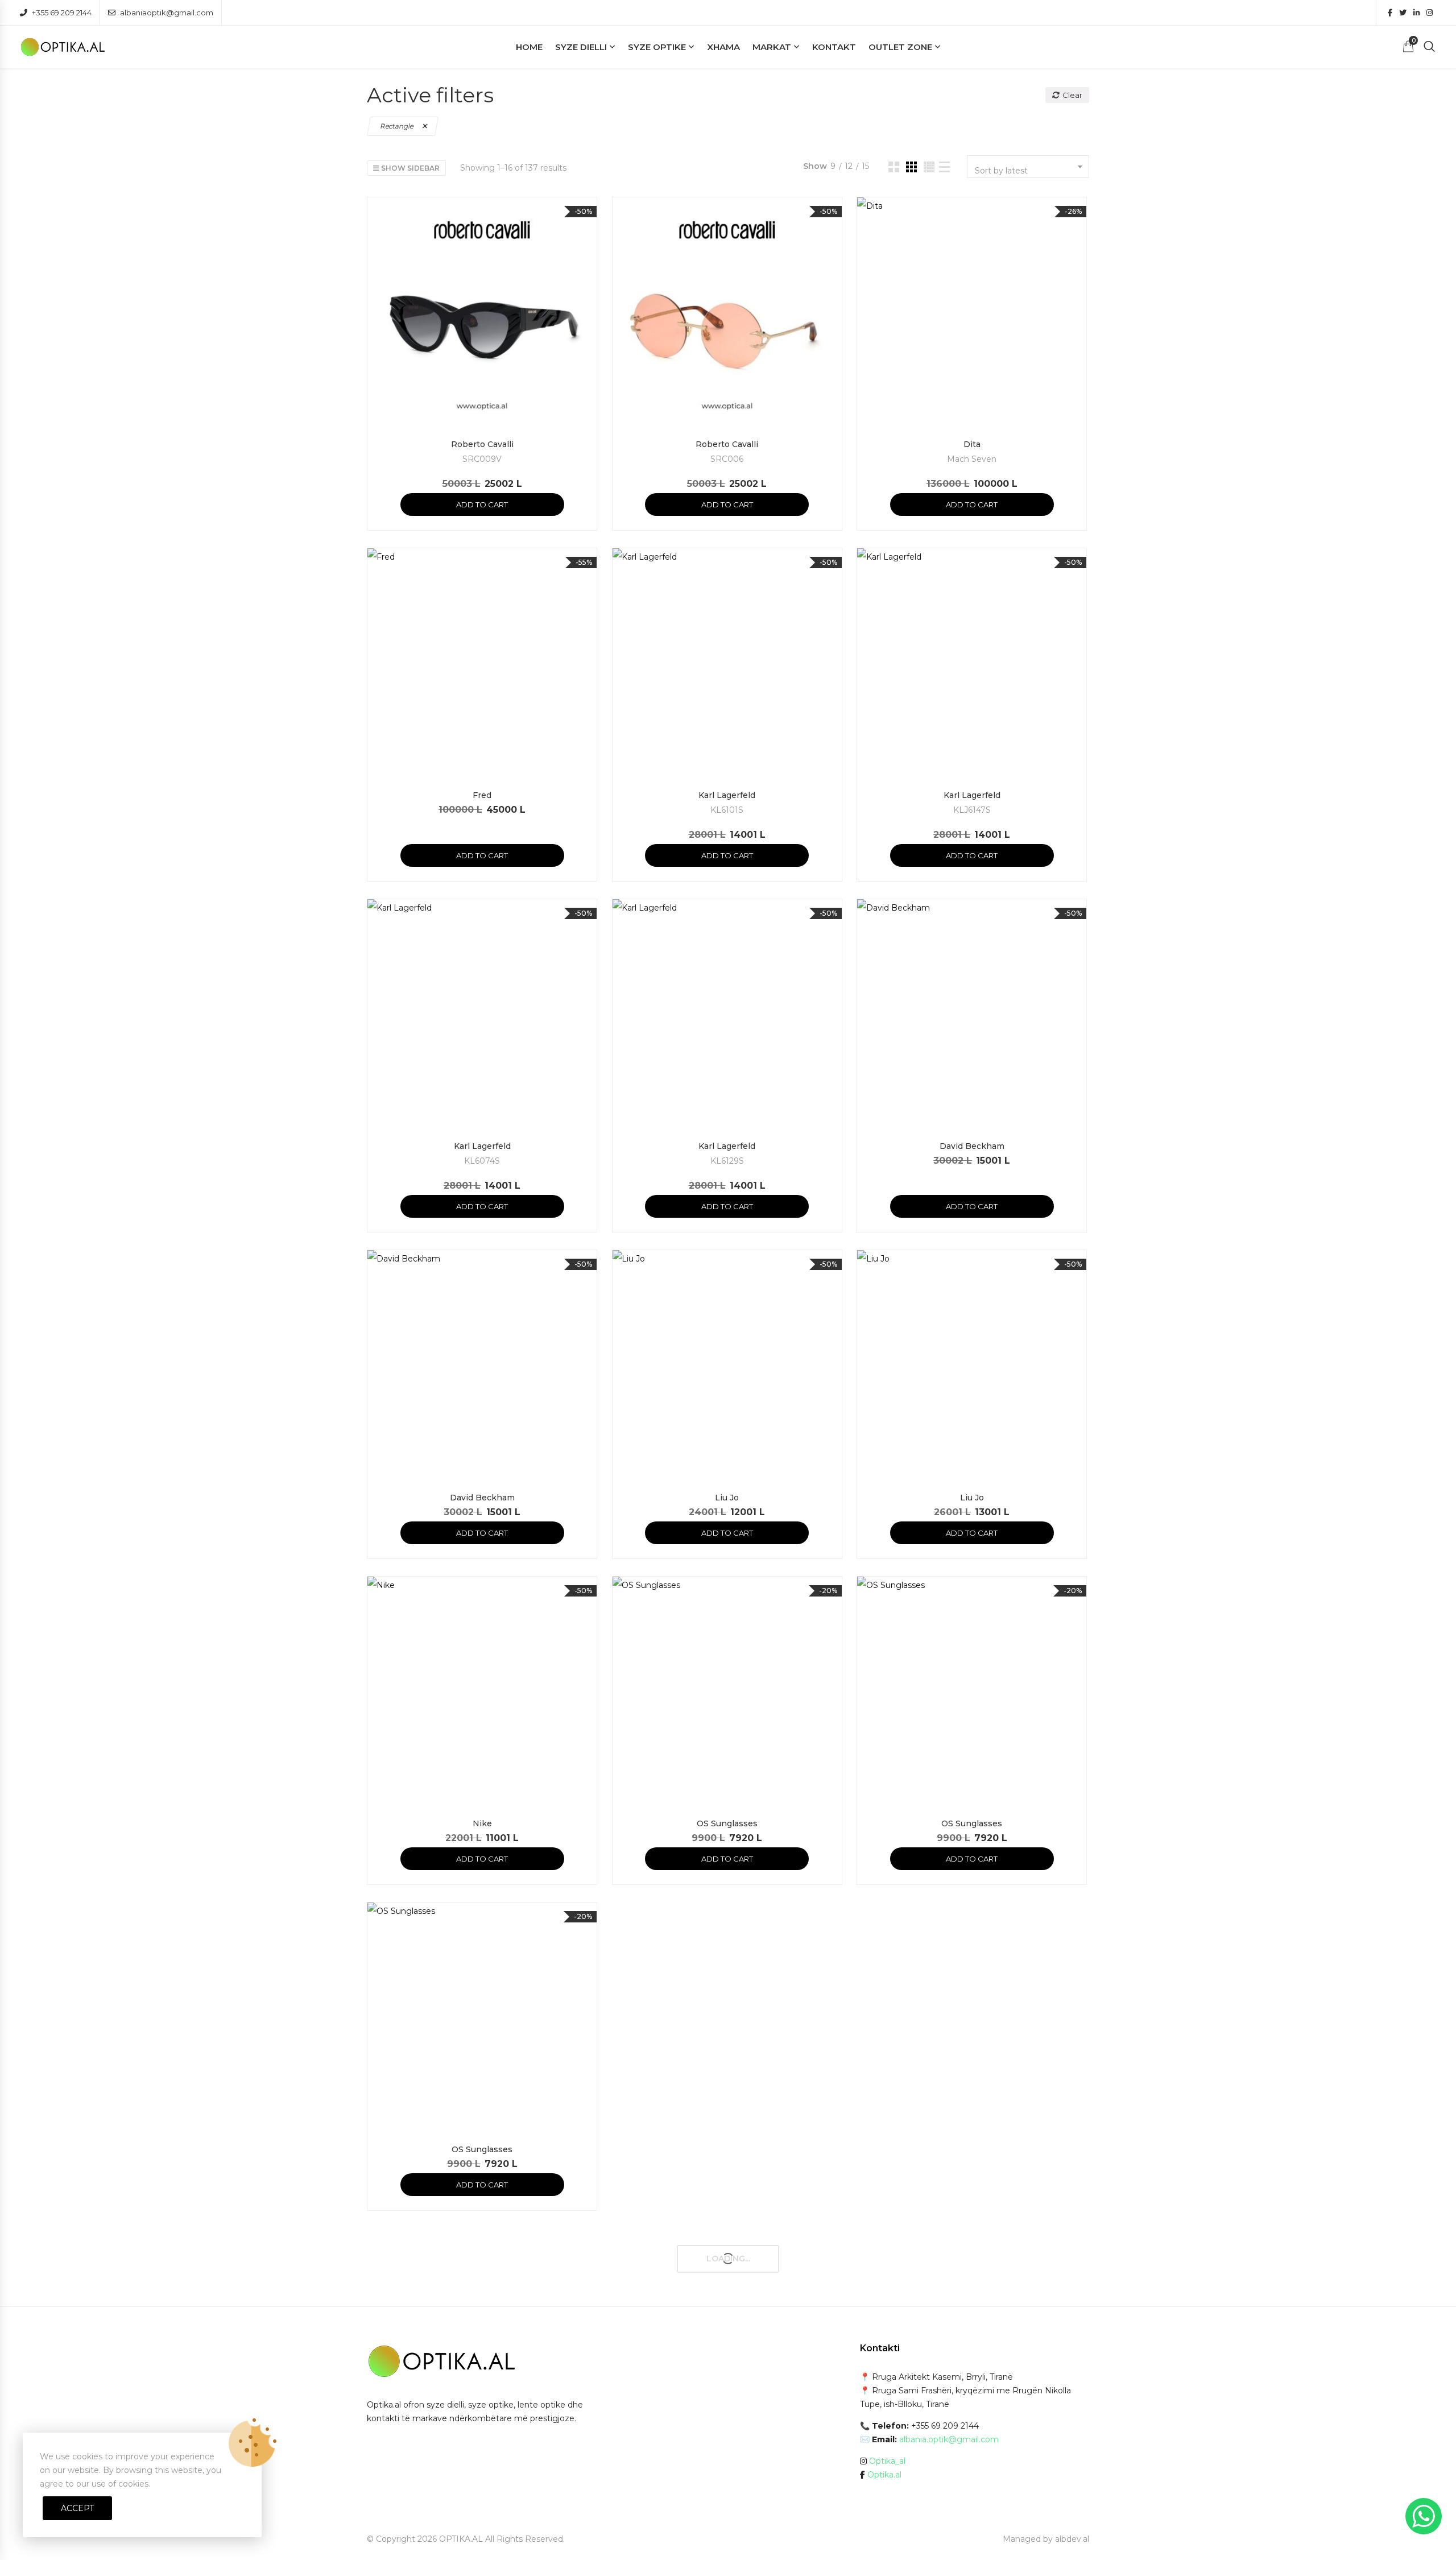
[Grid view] (894, 167)
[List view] (944, 167)
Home (529, 47)
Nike (482, 1823)
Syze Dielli (581, 47)
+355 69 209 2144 (62, 13)
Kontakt (834, 47)
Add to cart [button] (482, 504)
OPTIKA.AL (461, 2539)
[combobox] (1028, 167)
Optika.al (884, 2475)
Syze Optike (657, 47)
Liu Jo (727, 1498)
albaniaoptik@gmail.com (167, 13)
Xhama (723, 47)
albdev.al (1072, 2539)
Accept (77, 2508)
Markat (772, 47)
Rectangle (397, 126)
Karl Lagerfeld (727, 795)
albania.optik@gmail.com (949, 2439)
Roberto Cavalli (482, 444)
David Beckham (972, 1146)
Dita (972, 444)
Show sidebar (409, 168)
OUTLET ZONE (900, 47)
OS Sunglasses (727, 1823)
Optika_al (887, 2461)
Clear (1072, 95)
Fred (482, 795)
